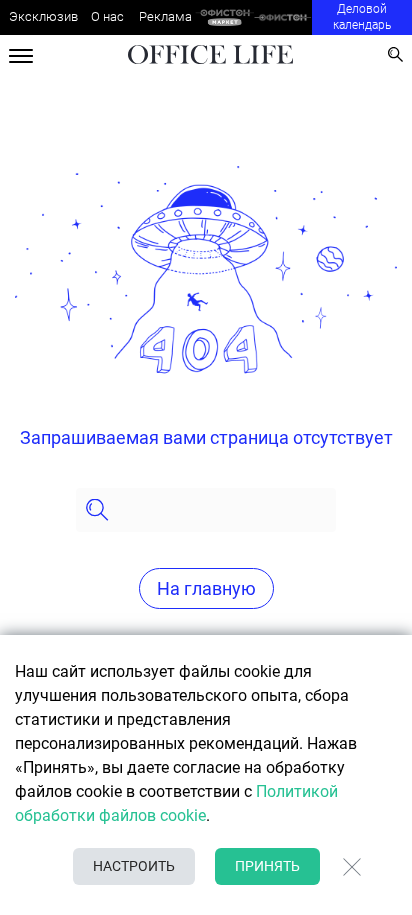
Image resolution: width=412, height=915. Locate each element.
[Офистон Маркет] (224, 17)
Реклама (165, 16)
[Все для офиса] (283, 17)
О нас (107, 16)
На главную (206, 588)
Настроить (134, 866)
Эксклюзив (43, 16)
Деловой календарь (362, 17)
